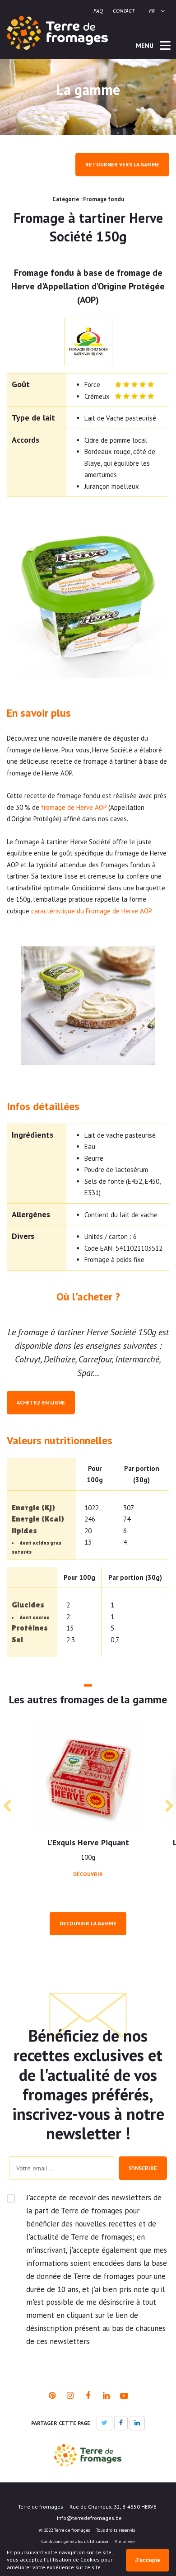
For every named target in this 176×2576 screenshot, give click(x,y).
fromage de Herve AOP (74, 807)
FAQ (98, 11)
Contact (124, 11)
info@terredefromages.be (89, 2518)
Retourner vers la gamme (122, 164)
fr (152, 11)
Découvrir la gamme (88, 1923)
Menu (146, 46)
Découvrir (88, 1874)
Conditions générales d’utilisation (75, 2541)
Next (169, 1806)
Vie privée (125, 2541)
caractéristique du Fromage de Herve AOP (91, 911)
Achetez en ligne (41, 1402)
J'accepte (148, 2560)
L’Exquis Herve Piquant (88, 1842)
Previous (7, 1806)
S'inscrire (143, 2168)
